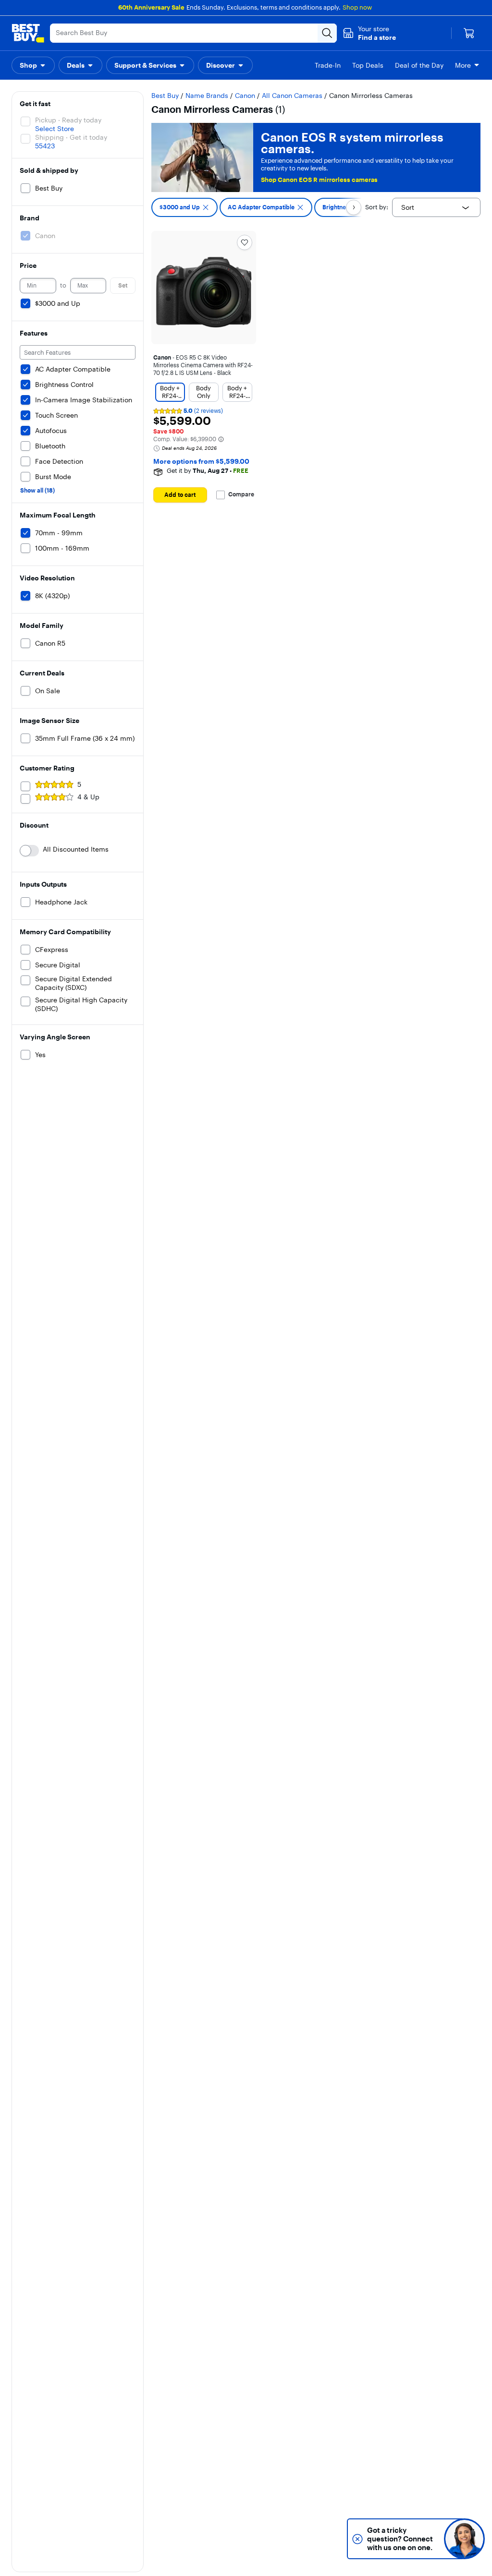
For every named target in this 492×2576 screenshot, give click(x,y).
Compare (241, 494)
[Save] (245, 242)
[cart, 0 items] (469, 33)
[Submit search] (327, 33)
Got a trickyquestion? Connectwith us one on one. (400, 2539)
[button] (369, 33)
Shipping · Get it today (71, 137)
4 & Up (88, 797)
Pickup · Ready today (68, 120)
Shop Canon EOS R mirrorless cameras (319, 180)
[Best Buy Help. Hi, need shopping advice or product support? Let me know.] (464, 2539)
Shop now (357, 7)
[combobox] (436, 207)
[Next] (354, 207)
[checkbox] (184, 207)
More (463, 65)
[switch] (29, 851)
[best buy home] (28, 33)
